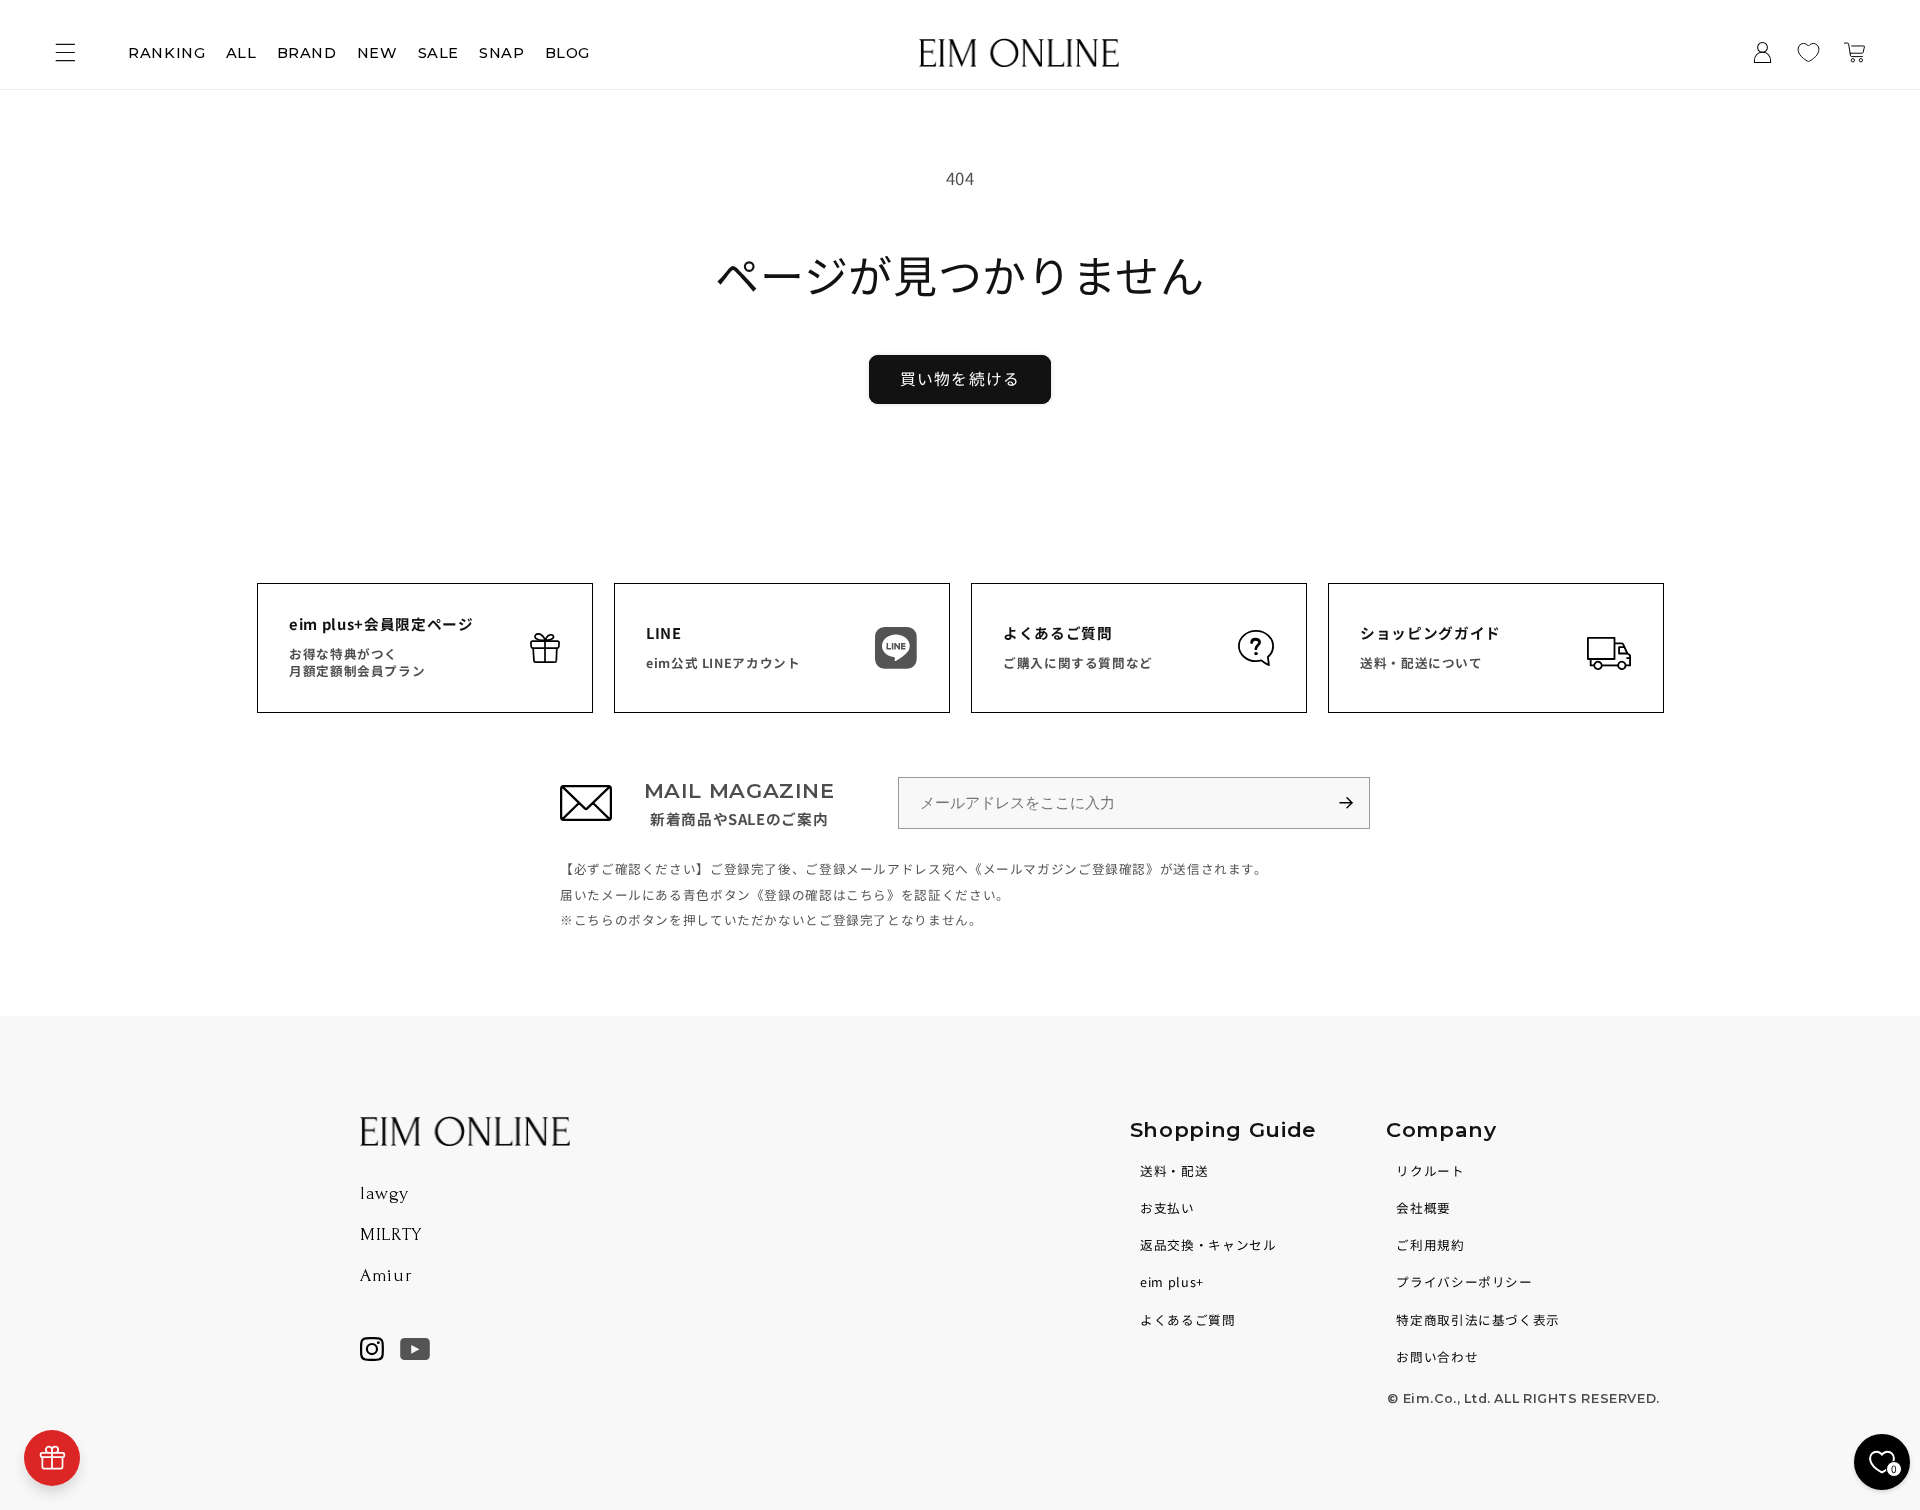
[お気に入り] (1809, 53)
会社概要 (1423, 1207)
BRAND (307, 53)
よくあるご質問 (1187, 1319)
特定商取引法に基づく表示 (1478, 1319)
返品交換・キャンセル (1208, 1244)
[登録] (1355, 803)
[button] (65, 53)
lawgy (384, 1193)
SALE (439, 53)
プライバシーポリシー (1464, 1281)
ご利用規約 (1430, 1244)
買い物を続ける (959, 378)
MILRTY (391, 1234)
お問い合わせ (1437, 1356)
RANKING (166, 53)
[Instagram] (372, 1349)
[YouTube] (415, 1349)
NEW (377, 53)
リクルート (1430, 1170)
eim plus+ (1172, 1281)
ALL (241, 53)
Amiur (386, 1275)
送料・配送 (1174, 1170)
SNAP (502, 53)
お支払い (1167, 1207)
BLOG (568, 53)
